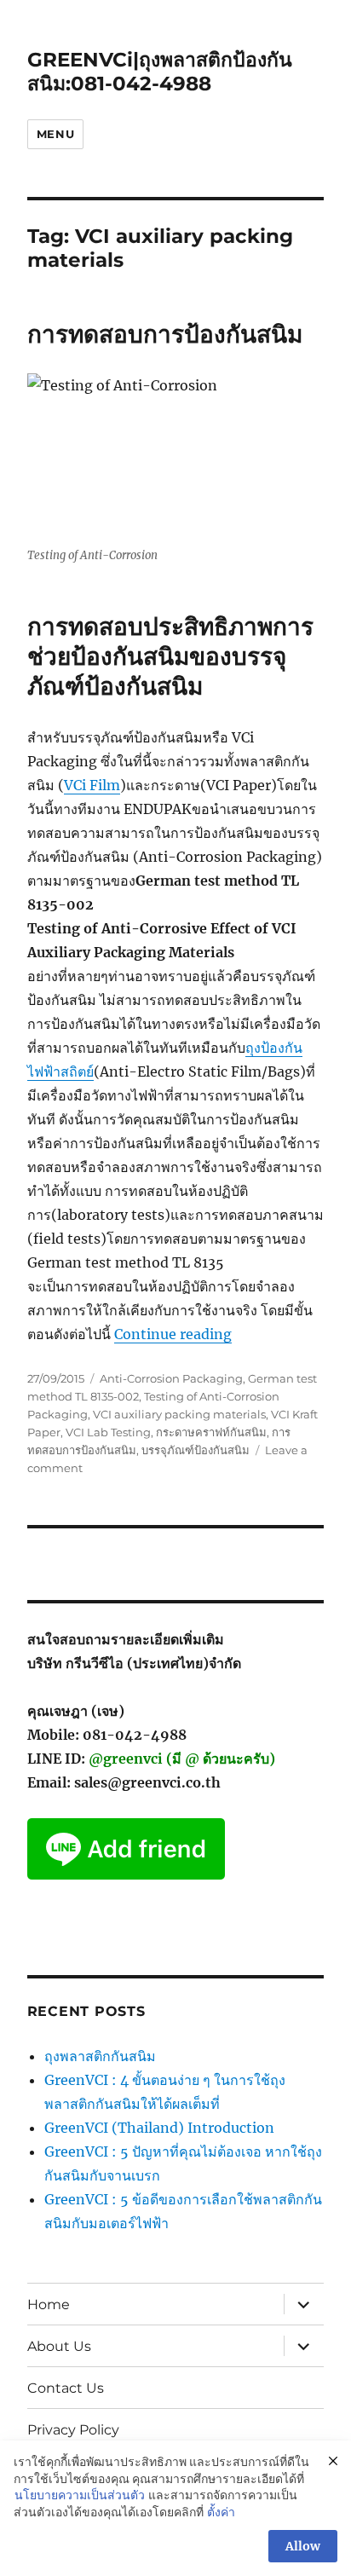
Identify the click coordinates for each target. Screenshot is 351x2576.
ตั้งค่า (221, 2512)
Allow (303, 2546)
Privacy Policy (73, 2430)
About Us (59, 2346)
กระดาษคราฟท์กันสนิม (211, 1432)
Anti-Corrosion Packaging (171, 1378)
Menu (55, 134)
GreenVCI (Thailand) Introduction (159, 2128)
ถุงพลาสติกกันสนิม (100, 2056)
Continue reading (173, 1334)
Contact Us (66, 2388)
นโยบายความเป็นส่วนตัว (80, 2495)
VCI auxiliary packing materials (179, 1414)
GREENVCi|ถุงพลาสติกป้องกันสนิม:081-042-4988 (160, 72)
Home (49, 2305)
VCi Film (92, 785)
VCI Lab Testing (108, 1432)
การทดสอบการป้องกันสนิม (165, 334)
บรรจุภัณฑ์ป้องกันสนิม (196, 1450)
